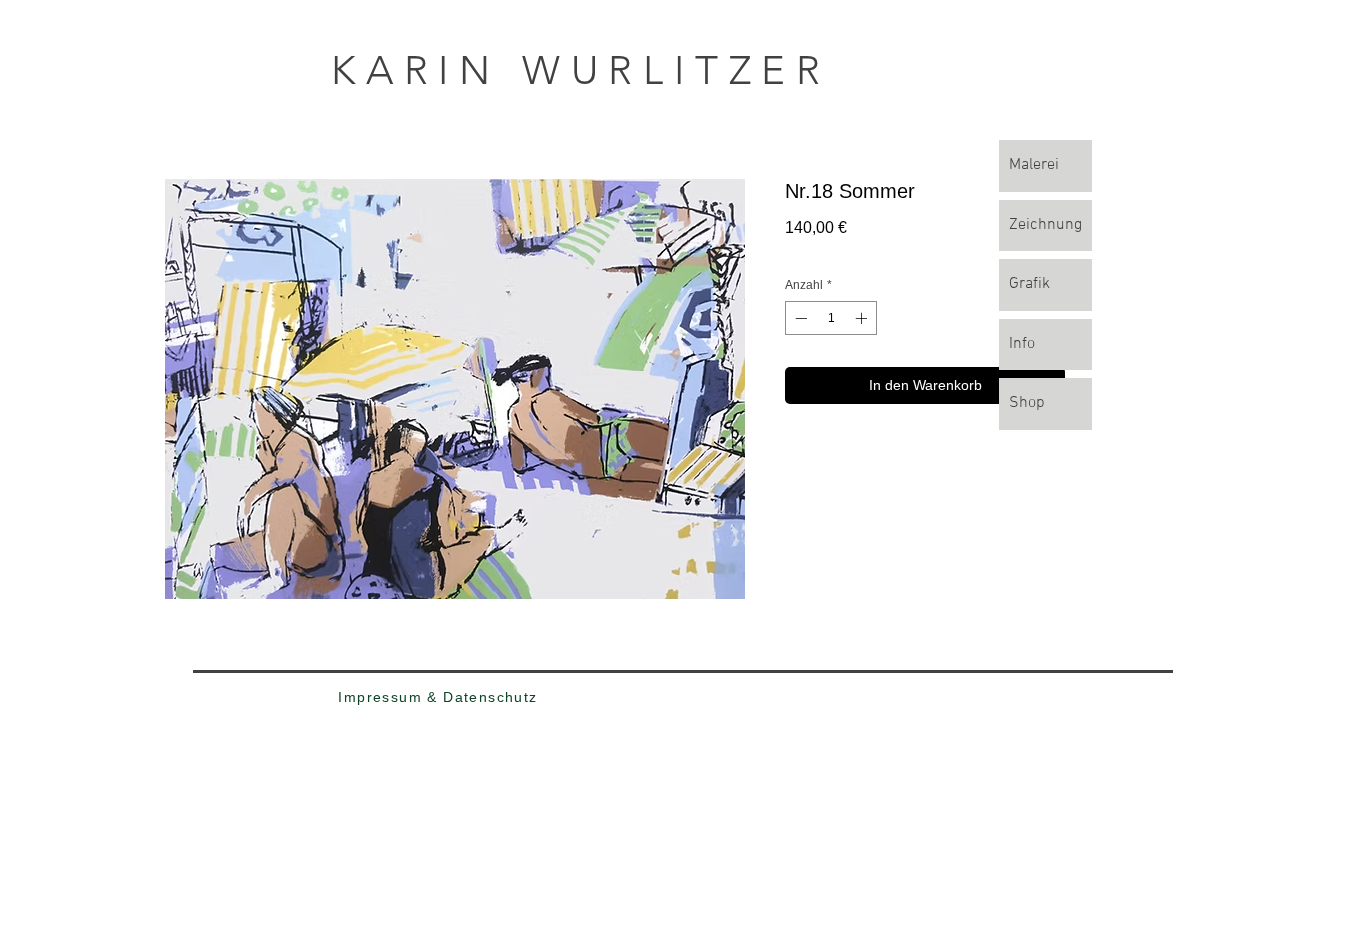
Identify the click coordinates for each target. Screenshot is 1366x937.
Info (1022, 344)
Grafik (1029, 284)
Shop (1027, 403)
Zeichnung (1045, 225)
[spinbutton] (831, 318)
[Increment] (863, 318)
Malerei (1034, 165)
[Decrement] (799, 318)
